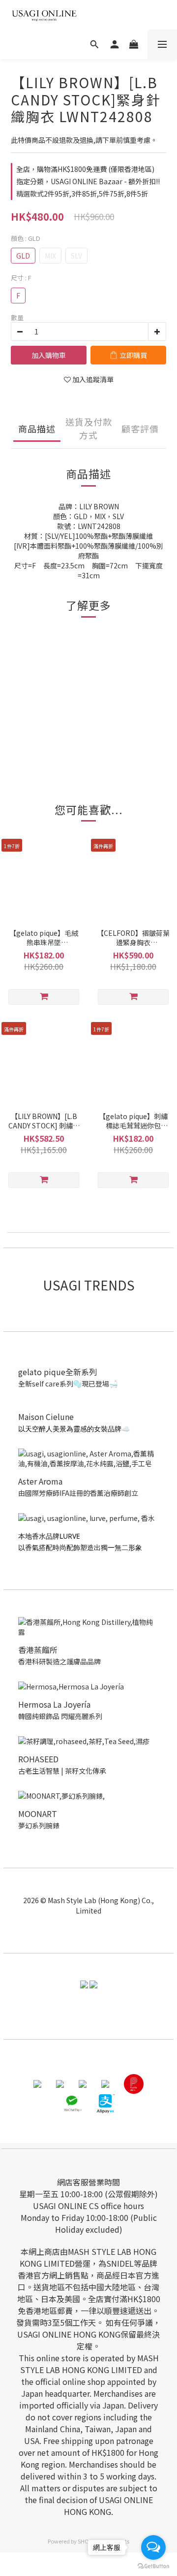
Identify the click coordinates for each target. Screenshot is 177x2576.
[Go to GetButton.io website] (153, 2566)
